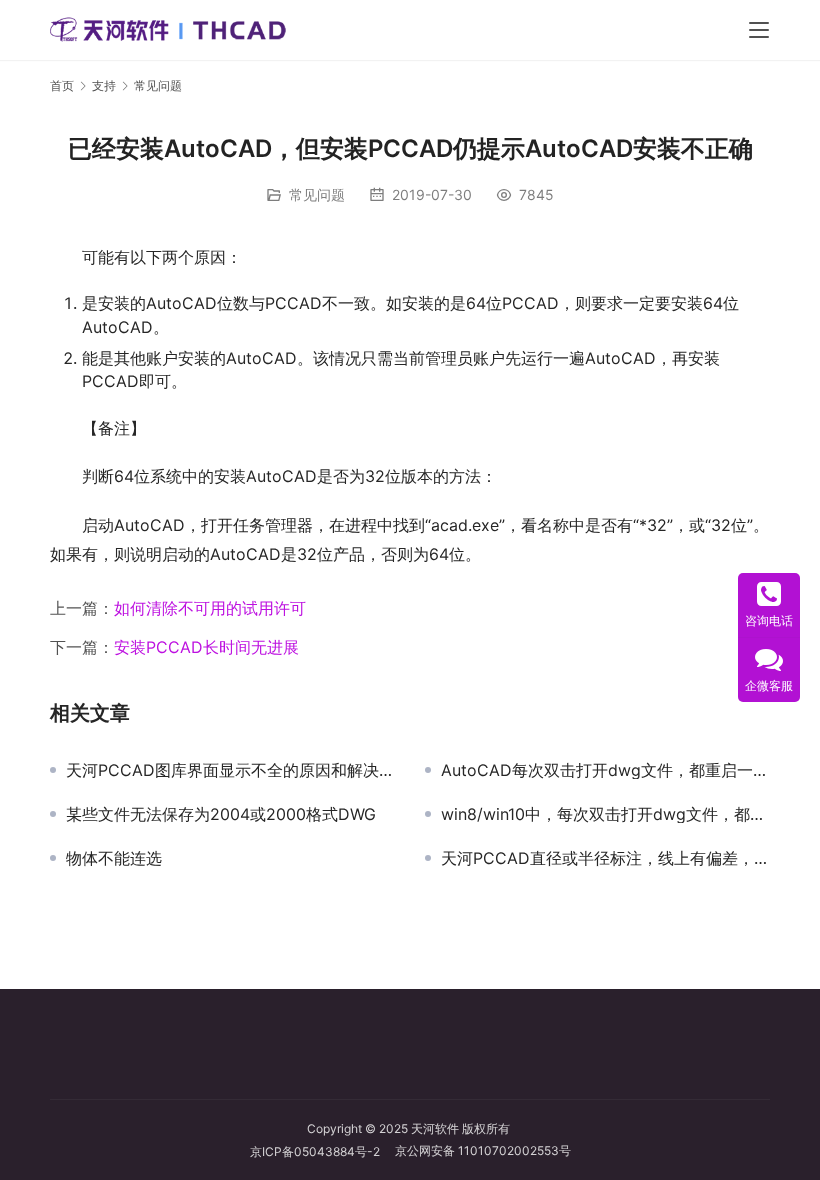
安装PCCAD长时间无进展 (206, 647)
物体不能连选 (114, 858)
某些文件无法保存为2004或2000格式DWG (221, 814)
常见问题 (317, 194)
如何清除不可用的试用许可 (210, 608)
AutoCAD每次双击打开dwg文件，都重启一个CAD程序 (605, 770)
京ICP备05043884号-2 (322, 1151)
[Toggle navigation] (759, 30)
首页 (62, 85)
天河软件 (435, 1128)
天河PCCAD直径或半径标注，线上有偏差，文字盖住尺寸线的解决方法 (605, 858)
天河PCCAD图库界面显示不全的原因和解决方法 (230, 770)
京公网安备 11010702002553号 (483, 1150)
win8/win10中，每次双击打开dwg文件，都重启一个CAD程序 (605, 814)
